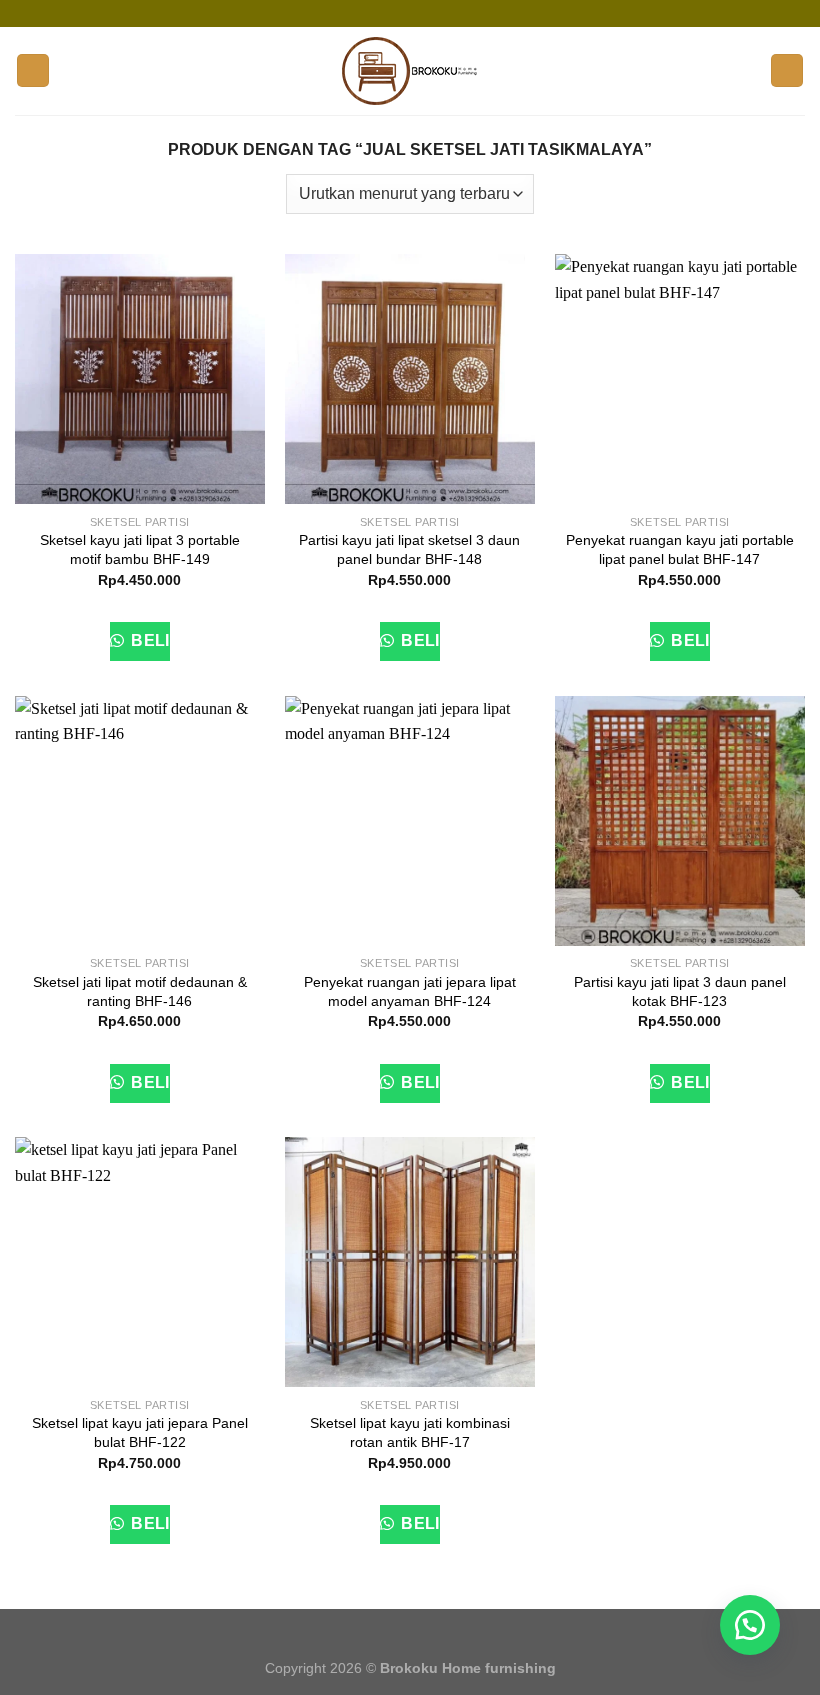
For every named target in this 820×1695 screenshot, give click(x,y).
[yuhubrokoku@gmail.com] (395, 13)
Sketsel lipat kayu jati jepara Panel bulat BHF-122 (140, 1432)
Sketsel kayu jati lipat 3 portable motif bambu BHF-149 (140, 549)
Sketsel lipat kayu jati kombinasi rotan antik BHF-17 (410, 1432)
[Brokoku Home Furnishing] (364, 13)
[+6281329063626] (455, 13)
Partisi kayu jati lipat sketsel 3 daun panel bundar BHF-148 (409, 549)
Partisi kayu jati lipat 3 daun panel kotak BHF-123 (680, 991)
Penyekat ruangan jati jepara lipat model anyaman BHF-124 (410, 991)
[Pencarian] (787, 70)
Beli (148, 640)
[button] (750, 1625)
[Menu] (33, 70)
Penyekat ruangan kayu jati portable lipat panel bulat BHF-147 (680, 549)
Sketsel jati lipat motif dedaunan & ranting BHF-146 (140, 991)
